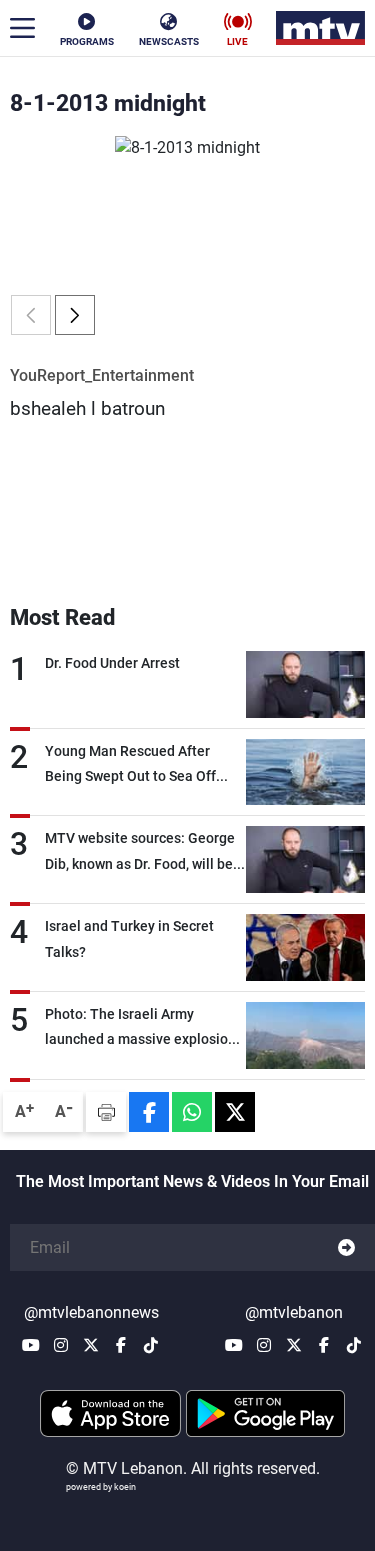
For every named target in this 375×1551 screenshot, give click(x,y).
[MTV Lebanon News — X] (91, 1345)
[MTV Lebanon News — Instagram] (61, 1345)
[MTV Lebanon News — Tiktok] (151, 1345)
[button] (75, 315)
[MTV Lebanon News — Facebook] (121, 1345)
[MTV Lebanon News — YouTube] (31, 1345)
